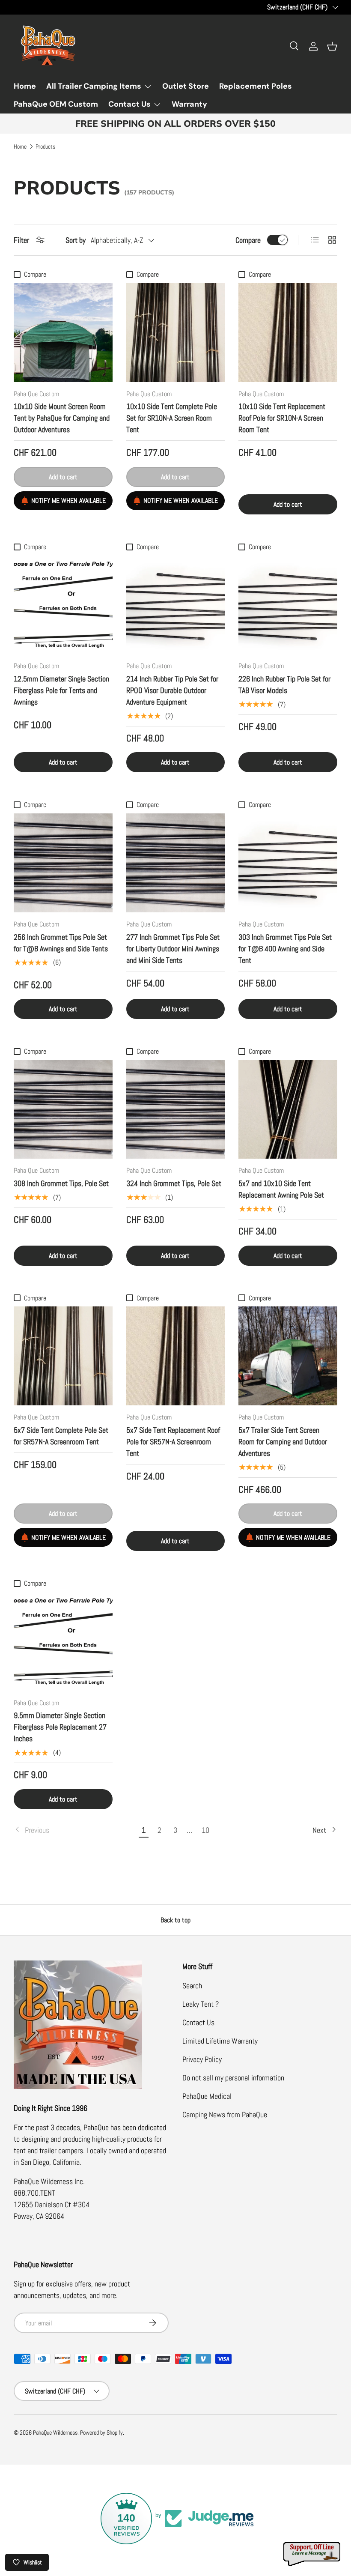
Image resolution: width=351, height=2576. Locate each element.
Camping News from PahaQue (225, 2114)
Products (45, 147)
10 (205, 1830)
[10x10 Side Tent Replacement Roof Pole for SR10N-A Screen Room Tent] (288, 333)
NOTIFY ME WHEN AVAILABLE (68, 501)
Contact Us (198, 2022)
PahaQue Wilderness (55, 2433)
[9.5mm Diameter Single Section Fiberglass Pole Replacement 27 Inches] (63, 1642)
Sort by (76, 240)
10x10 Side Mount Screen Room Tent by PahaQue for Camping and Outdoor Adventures (62, 418)
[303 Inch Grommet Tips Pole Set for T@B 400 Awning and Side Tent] (288, 863)
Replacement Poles (256, 86)
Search (192, 1986)
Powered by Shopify (101, 2433)
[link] (75, 1830)
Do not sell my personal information (233, 2078)
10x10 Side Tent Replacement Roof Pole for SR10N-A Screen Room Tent (282, 418)
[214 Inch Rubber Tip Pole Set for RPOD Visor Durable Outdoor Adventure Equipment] (176, 605)
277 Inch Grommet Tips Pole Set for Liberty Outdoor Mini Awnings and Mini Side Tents (173, 949)
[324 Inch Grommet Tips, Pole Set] (176, 1110)
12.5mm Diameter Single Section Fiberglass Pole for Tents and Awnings (61, 690)
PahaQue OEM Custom (56, 104)
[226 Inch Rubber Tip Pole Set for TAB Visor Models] (288, 605)
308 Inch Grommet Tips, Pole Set (61, 1183)
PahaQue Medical (207, 2096)
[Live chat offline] (312, 2554)
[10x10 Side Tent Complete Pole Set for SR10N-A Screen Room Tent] (176, 333)
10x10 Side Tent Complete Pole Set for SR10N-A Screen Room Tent (172, 418)
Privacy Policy (202, 2059)
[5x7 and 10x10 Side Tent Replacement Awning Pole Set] (288, 1110)
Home (25, 86)
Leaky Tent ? (201, 2004)
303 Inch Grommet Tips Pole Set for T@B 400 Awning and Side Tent (285, 949)
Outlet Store (186, 86)
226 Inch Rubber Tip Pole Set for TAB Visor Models (284, 684)
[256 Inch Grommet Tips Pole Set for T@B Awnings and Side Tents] (63, 863)
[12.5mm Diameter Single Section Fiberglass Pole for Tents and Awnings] (63, 605)
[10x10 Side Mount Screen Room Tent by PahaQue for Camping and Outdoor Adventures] (63, 333)
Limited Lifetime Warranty (220, 2041)
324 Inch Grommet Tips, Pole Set (174, 1183)
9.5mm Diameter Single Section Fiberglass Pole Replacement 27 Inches (60, 1727)
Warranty (189, 104)
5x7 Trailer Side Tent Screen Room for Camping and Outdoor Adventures (283, 1442)
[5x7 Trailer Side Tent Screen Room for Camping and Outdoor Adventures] (288, 1356)
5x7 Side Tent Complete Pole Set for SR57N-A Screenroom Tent (61, 1436)
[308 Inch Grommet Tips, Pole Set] (63, 1110)
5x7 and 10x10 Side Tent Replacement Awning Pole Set (281, 1189)
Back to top (175, 1920)
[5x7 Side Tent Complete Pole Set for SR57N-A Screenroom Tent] (63, 1356)
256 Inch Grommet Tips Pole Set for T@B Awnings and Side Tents (61, 943)
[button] (332, 46)
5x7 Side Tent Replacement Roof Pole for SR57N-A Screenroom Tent (173, 1442)
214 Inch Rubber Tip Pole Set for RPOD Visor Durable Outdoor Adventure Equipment (172, 690)
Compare (248, 240)
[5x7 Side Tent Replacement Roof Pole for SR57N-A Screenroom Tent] (176, 1356)
